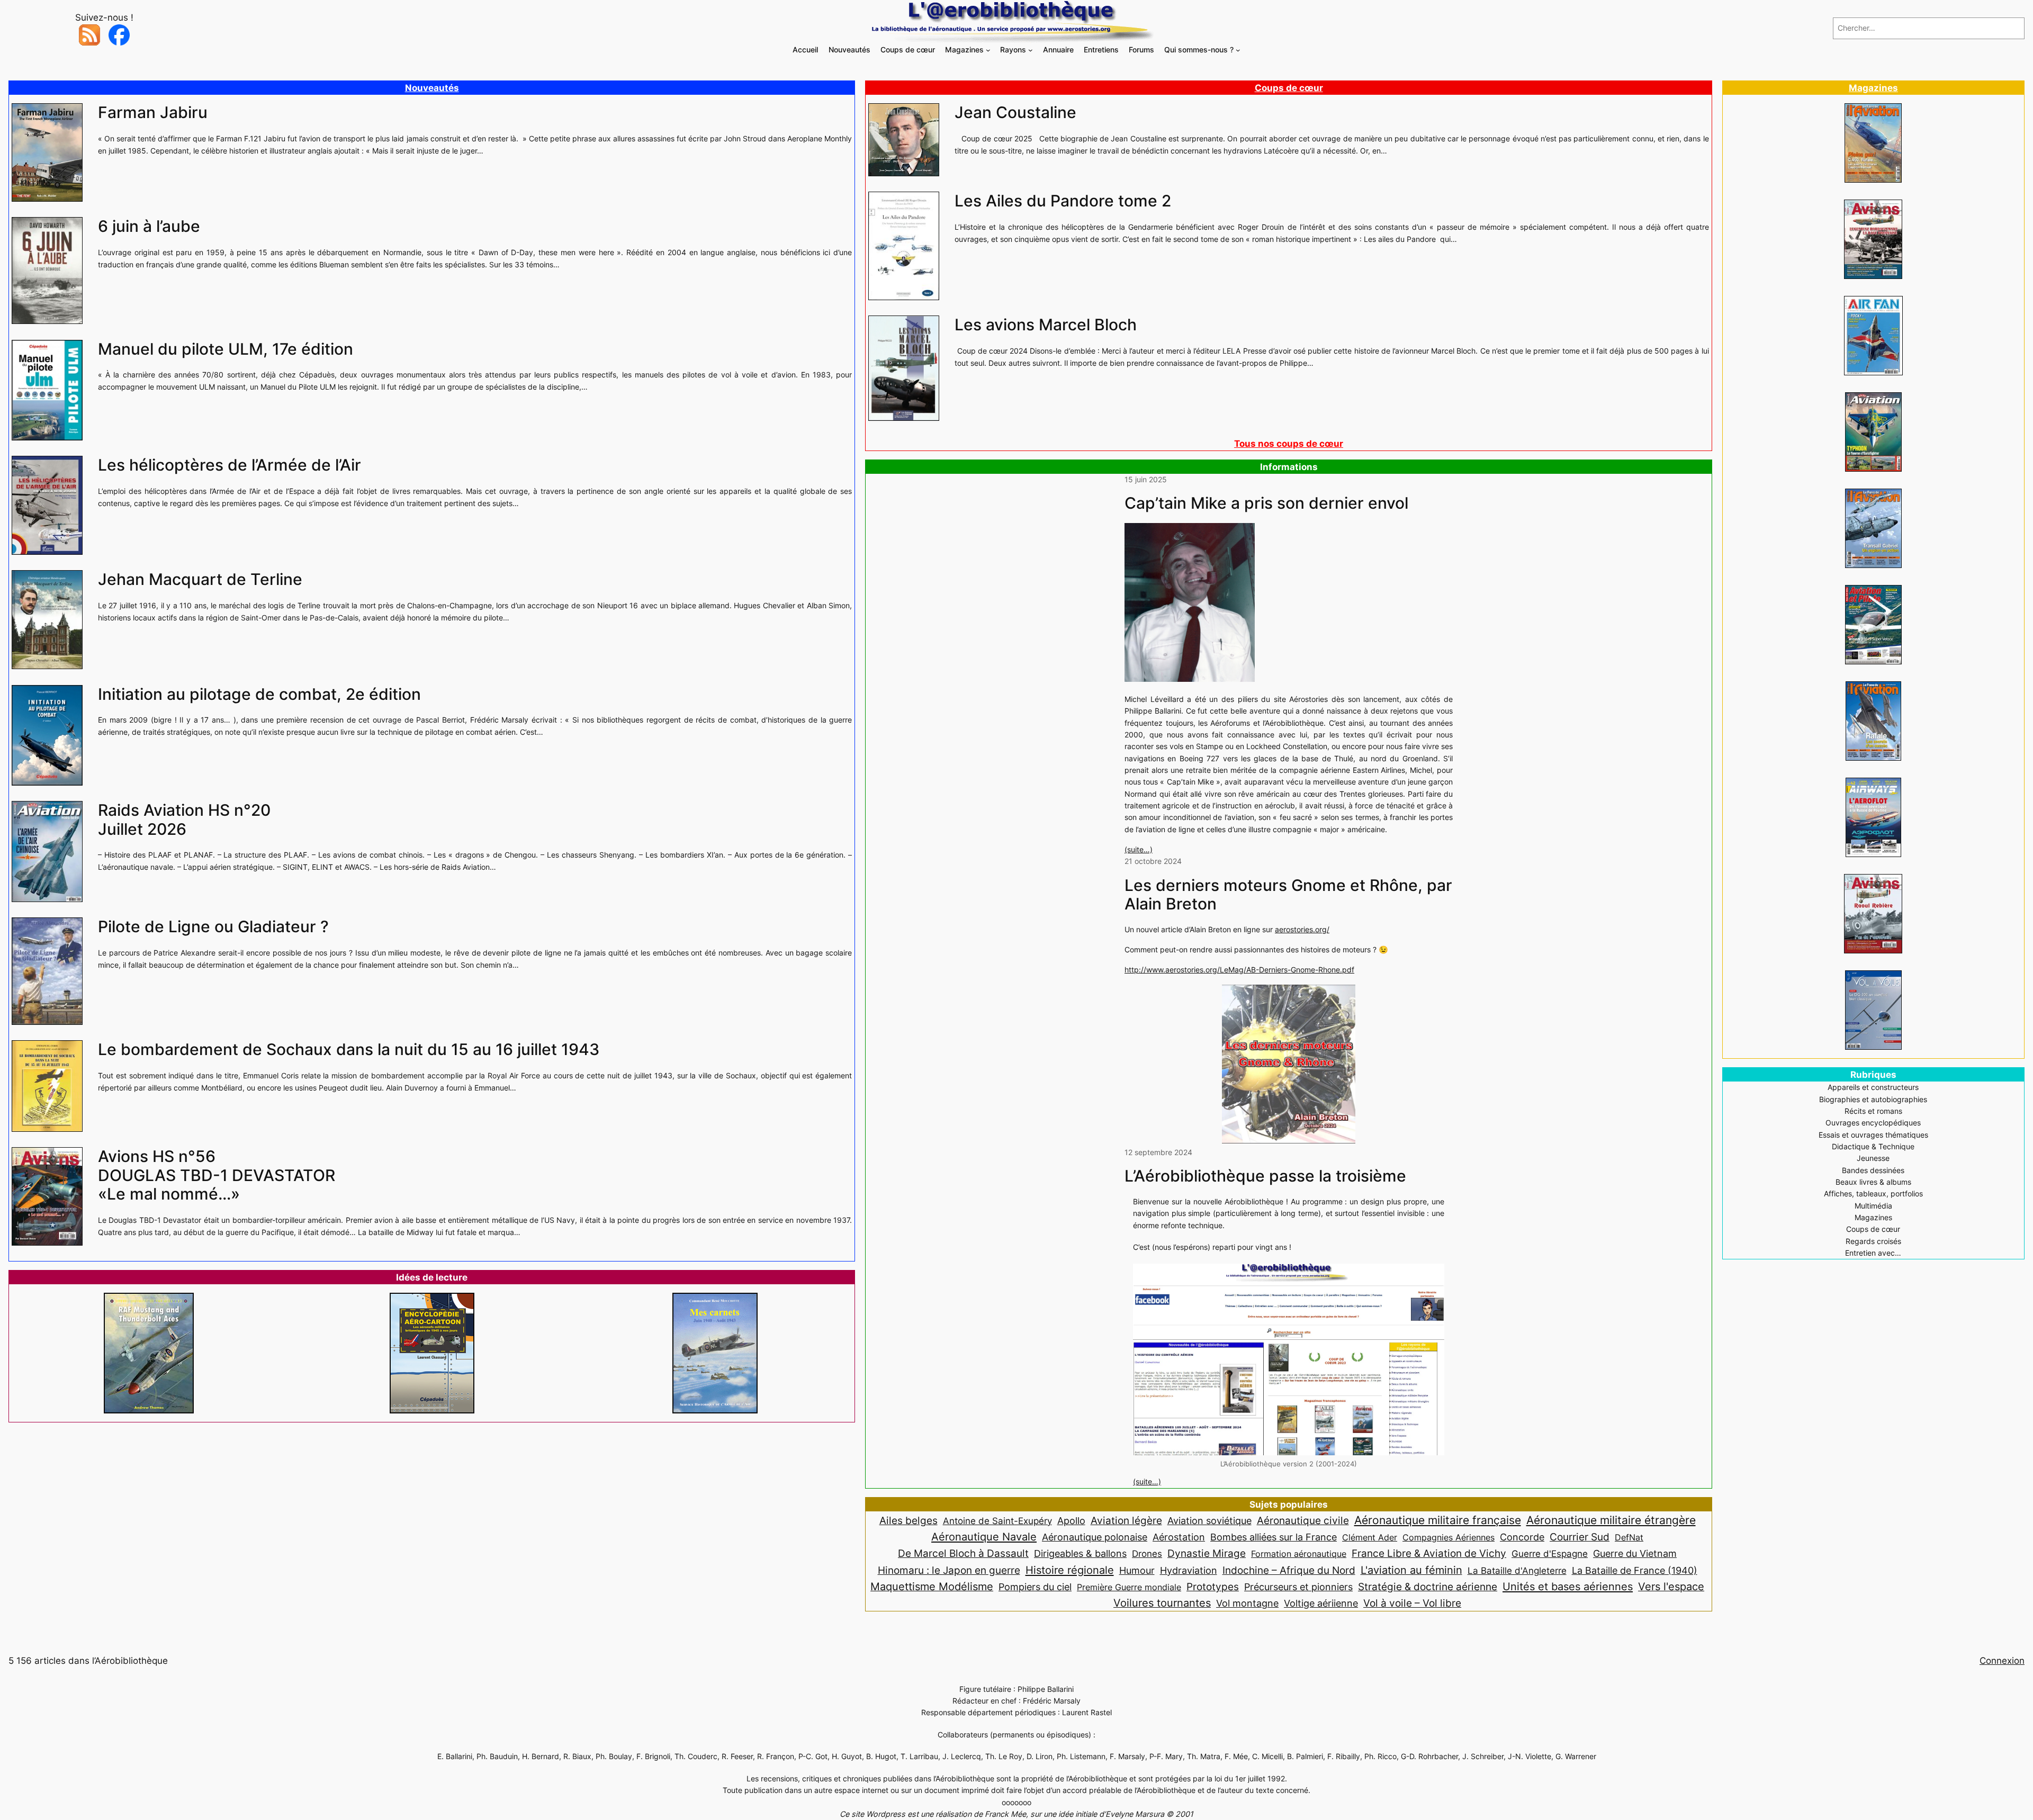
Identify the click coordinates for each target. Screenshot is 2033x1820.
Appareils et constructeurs (1873, 1087)
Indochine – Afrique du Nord (1289, 1570)
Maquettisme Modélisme (932, 1587)
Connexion (2002, 1661)
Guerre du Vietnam (1635, 1553)
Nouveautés (432, 88)
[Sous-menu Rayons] (1031, 50)
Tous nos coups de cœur (1289, 444)
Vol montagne (1247, 1603)
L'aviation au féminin (1411, 1570)
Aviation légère (1126, 1520)
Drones (1147, 1554)
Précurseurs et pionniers (1298, 1587)
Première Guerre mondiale (1129, 1587)
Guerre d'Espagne (1550, 1553)
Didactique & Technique (1873, 1146)
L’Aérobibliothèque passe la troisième (1265, 1176)
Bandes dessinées (1873, 1170)
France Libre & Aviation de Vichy (1429, 1553)
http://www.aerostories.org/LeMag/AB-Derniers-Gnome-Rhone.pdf (1239, 970)
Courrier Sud (1580, 1537)
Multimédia (1873, 1206)
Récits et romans (1873, 1111)
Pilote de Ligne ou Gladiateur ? (213, 927)
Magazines (1873, 88)
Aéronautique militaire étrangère (1611, 1520)
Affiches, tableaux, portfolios (1873, 1193)
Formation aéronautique (1299, 1554)
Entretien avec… (1873, 1253)
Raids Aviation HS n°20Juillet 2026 (184, 820)
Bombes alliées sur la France (1274, 1537)
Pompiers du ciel (1035, 1587)
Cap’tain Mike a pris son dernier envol (1266, 503)
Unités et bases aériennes (1568, 1586)
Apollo (1071, 1521)
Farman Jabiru (153, 112)
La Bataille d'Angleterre (1517, 1570)
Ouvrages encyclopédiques (1873, 1123)
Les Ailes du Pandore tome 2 (1063, 201)
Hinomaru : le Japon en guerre (949, 1570)
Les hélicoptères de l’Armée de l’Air (230, 465)
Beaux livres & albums (1873, 1182)
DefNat (1629, 1537)
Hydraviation (1189, 1570)
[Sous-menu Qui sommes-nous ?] (1238, 50)
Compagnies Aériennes (1449, 1537)
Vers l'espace (1671, 1587)
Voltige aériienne (1321, 1603)
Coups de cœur (1289, 88)
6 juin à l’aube (149, 226)
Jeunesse (1873, 1158)
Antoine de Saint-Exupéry (997, 1521)
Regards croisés (1873, 1241)
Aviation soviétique (1209, 1520)
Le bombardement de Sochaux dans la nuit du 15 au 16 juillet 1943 (349, 1049)
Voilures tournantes (1162, 1603)
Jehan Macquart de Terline (200, 579)
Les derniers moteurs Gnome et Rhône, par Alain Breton (1288, 895)
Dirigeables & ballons (1080, 1553)
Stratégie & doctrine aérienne (1428, 1587)
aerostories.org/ (1302, 929)
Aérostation (1179, 1537)
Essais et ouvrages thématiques (1873, 1135)
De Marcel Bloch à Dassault (963, 1553)
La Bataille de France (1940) (1635, 1570)
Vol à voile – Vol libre (1412, 1603)
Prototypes (1213, 1587)
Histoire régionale (1070, 1570)
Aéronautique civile (1303, 1520)
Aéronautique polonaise (1095, 1537)
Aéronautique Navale (984, 1537)
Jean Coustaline (1015, 112)
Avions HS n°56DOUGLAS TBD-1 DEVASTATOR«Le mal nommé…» (217, 1175)
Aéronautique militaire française (1438, 1520)
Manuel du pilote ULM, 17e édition (226, 349)
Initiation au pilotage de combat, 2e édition (259, 694)
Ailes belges (908, 1520)
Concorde (1522, 1537)
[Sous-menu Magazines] (988, 50)
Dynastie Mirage (1207, 1553)
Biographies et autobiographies (1873, 1099)
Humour (1137, 1570)
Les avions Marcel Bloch (1046, 325)
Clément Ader (1370, 1537)
